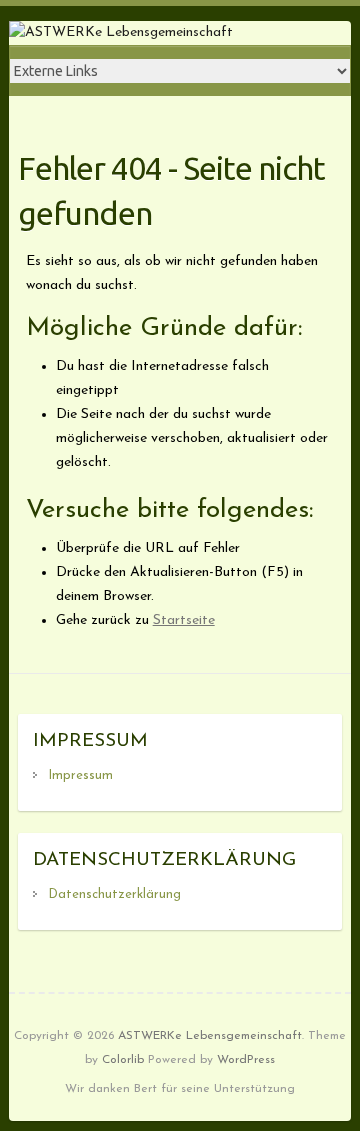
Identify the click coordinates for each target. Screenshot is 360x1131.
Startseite (184, 620)
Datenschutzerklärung (114, 894)
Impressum (80, 775)
